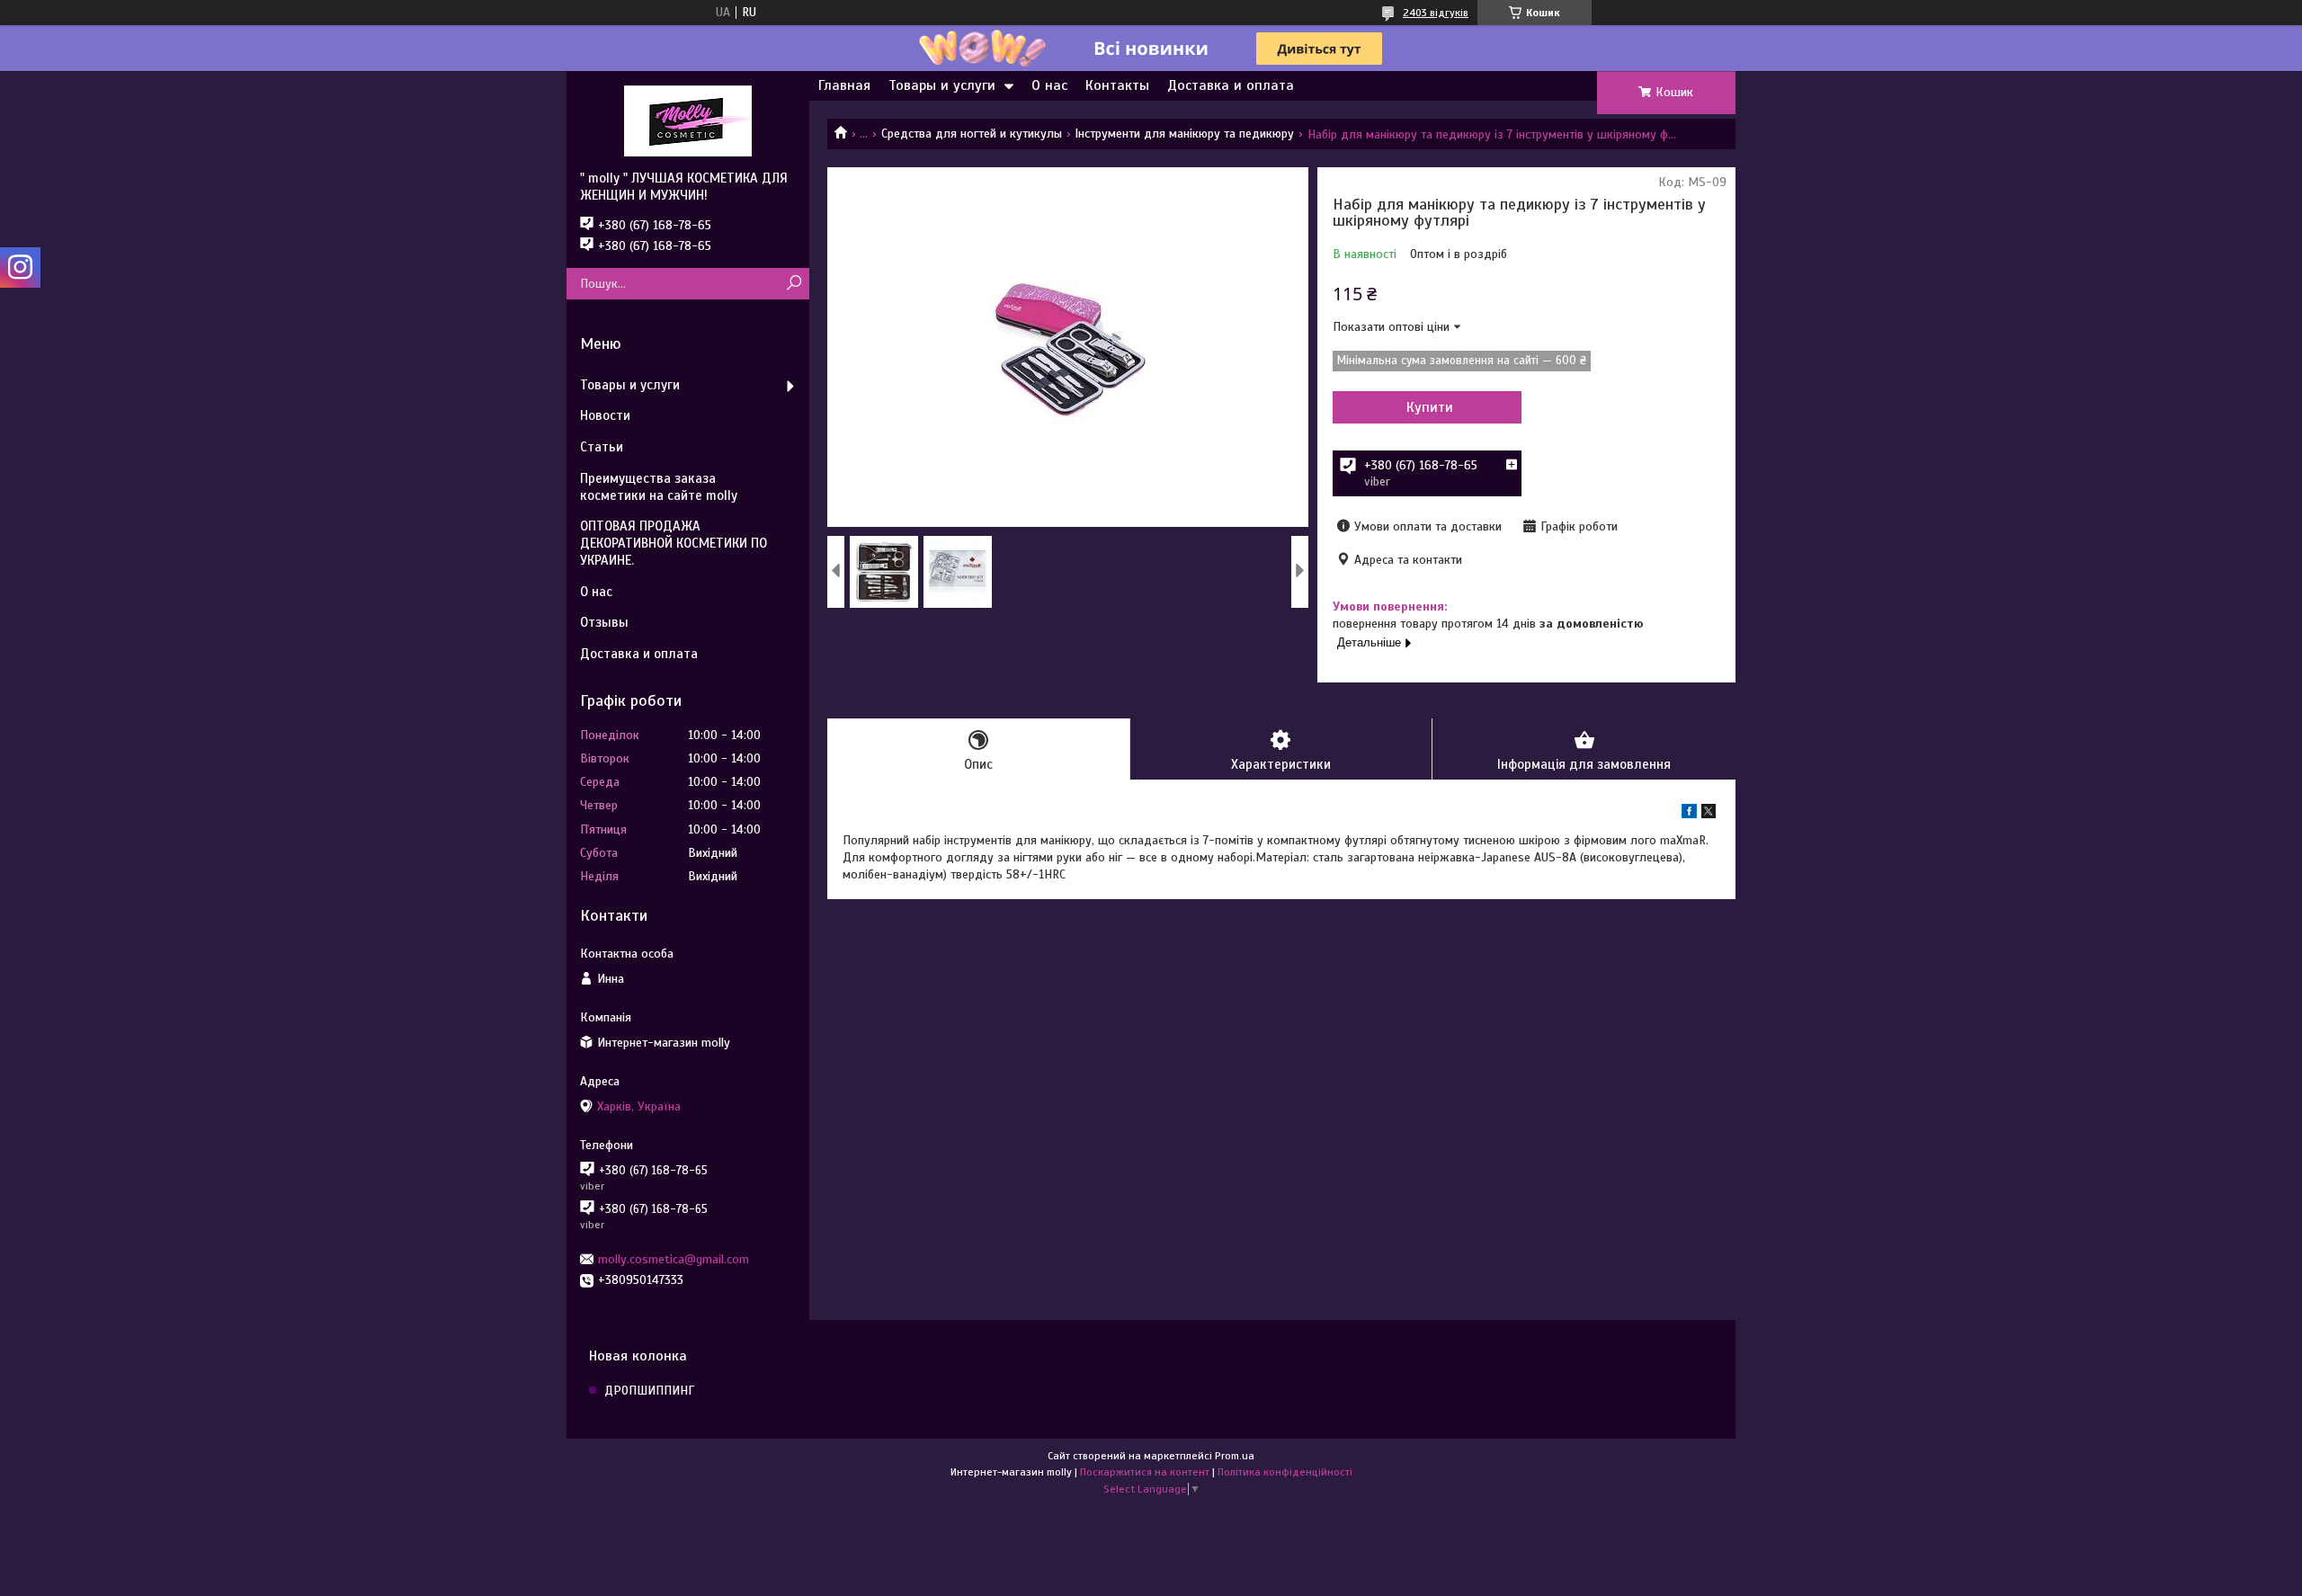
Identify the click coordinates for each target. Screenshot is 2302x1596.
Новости (605, 415)
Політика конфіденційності (1285, 1472)
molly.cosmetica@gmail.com (674, 1259)
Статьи (602, 447)
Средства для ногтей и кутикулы (972, 134)
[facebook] (1689, 814)
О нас (1049, 85)
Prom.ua (1235, 1456)
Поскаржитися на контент (1145, 1472)
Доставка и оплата (1231, 85)
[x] (1709, 814)
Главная (844, 85)
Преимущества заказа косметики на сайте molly (659, 487)
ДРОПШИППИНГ (649, 1391)
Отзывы (604, 622)
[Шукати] (794, 284)
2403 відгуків (1436, 13)
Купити (1430, 407)
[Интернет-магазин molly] (688, 120)
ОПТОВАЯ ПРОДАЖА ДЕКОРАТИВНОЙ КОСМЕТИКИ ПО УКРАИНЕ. (674, 543)
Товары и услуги (942, 85)
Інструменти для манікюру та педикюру (1184, 134)
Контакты (1117, 85)
